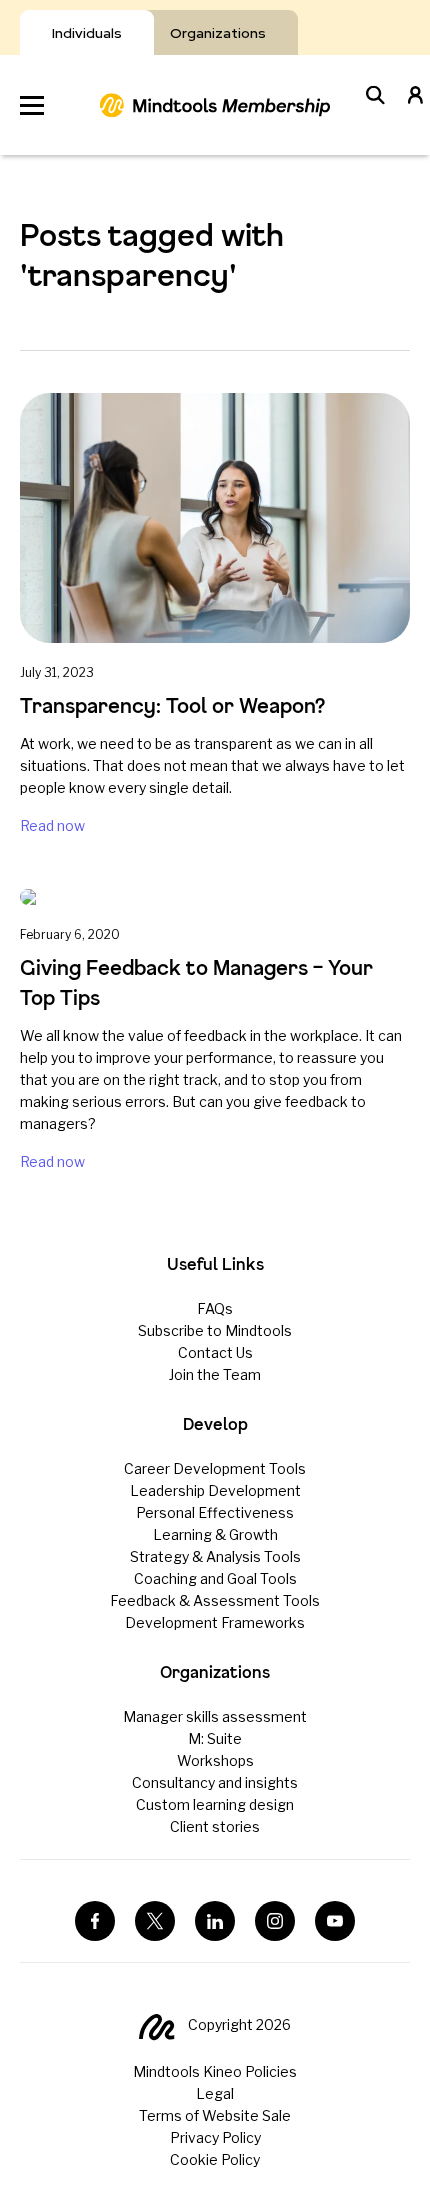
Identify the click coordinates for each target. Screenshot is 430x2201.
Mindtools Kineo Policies (215, 2071)
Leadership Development (215, 1490)
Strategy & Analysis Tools (215, 1556)
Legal (215, 2093)
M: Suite (215, 1738)
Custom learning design (215, 1804)
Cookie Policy (215, 2159)
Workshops (215, 1760)
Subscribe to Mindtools (215, 1330)
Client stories (215, 1826)
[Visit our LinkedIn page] (215, 1921)
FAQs (215, 1308)
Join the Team (215, 1374)
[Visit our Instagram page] (275, 1921)
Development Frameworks (215, 1622)
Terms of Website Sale (215, 2115)
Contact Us (215, 1352)
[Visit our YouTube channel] (335, 1921)
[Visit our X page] (155, 1921)
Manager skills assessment (215, 1716)
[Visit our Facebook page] (95, 1921)
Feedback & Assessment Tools (215, 1600)
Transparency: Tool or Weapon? (172, 705)
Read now (52, 825)
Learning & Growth (215, 1534)
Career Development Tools (215, 1468)
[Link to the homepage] (215, 105)
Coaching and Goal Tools (215, 1578)
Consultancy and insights (215, 1782)
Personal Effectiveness (215, 1512)
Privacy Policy (215, 2137)
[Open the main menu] (32, 105)
